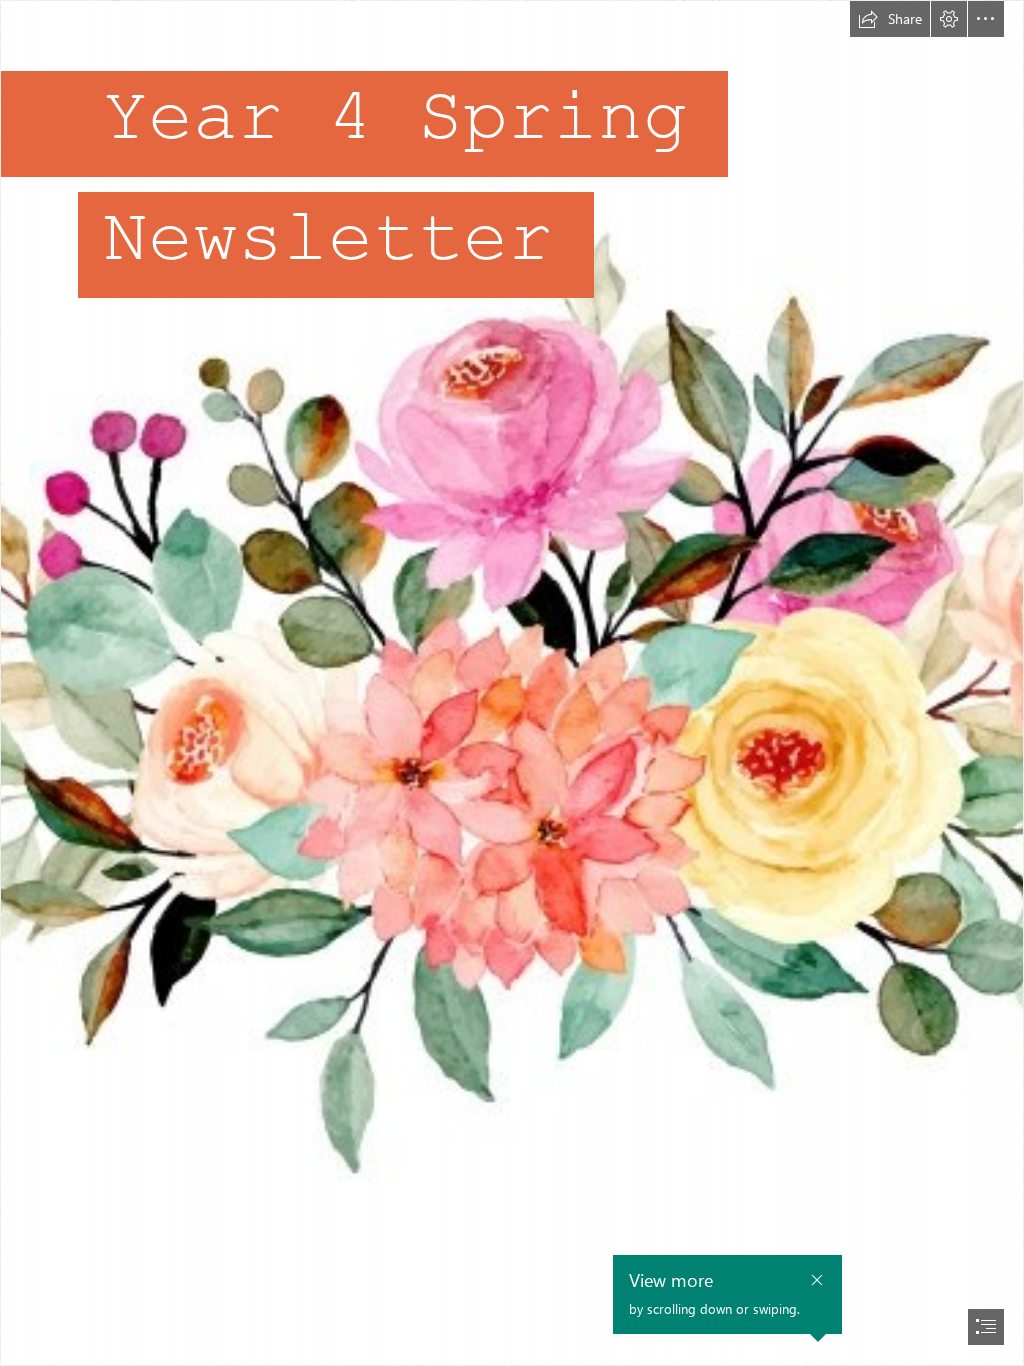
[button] (890, 19)
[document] (512, 683)
